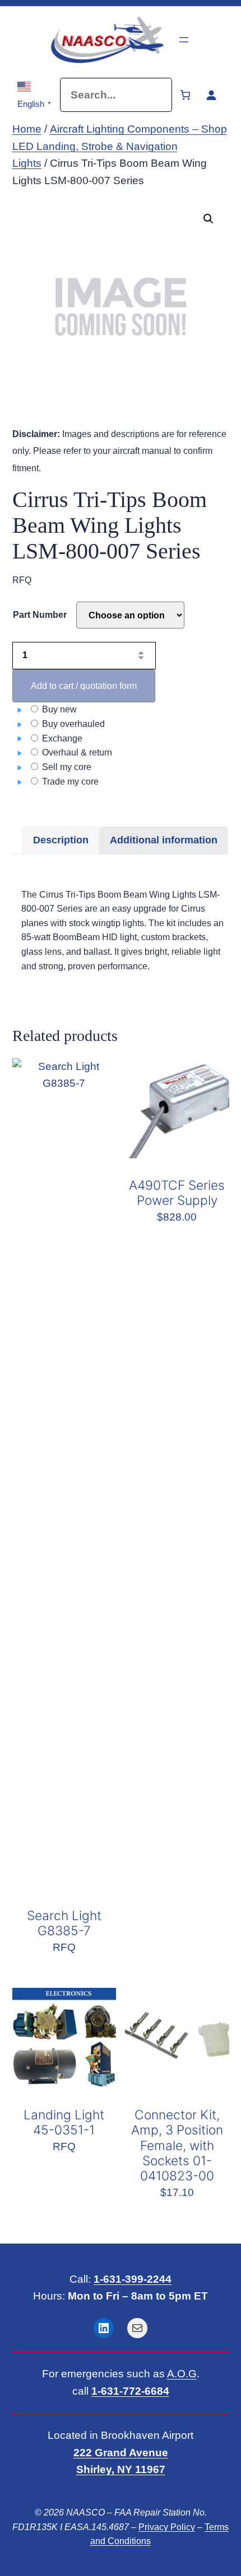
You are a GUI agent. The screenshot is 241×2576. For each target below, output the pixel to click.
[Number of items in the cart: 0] (185, 95)
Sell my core (66, 767)
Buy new (58, 709)
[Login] (211, 95)
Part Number (40, 615)
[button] (208, 219)
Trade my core (69, 782)
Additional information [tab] (164, 840)
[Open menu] (184, 40)
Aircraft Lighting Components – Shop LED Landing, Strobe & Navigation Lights (120, 146)
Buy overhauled (72, 724)
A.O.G (182, 2374)
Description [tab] (61, 840)
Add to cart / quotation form (84, 686)
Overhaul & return (76, 752)
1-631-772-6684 (130, 2391)
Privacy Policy (167, 2527)
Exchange (61, 738)
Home (27, 129)
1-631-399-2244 (133, 2279)
